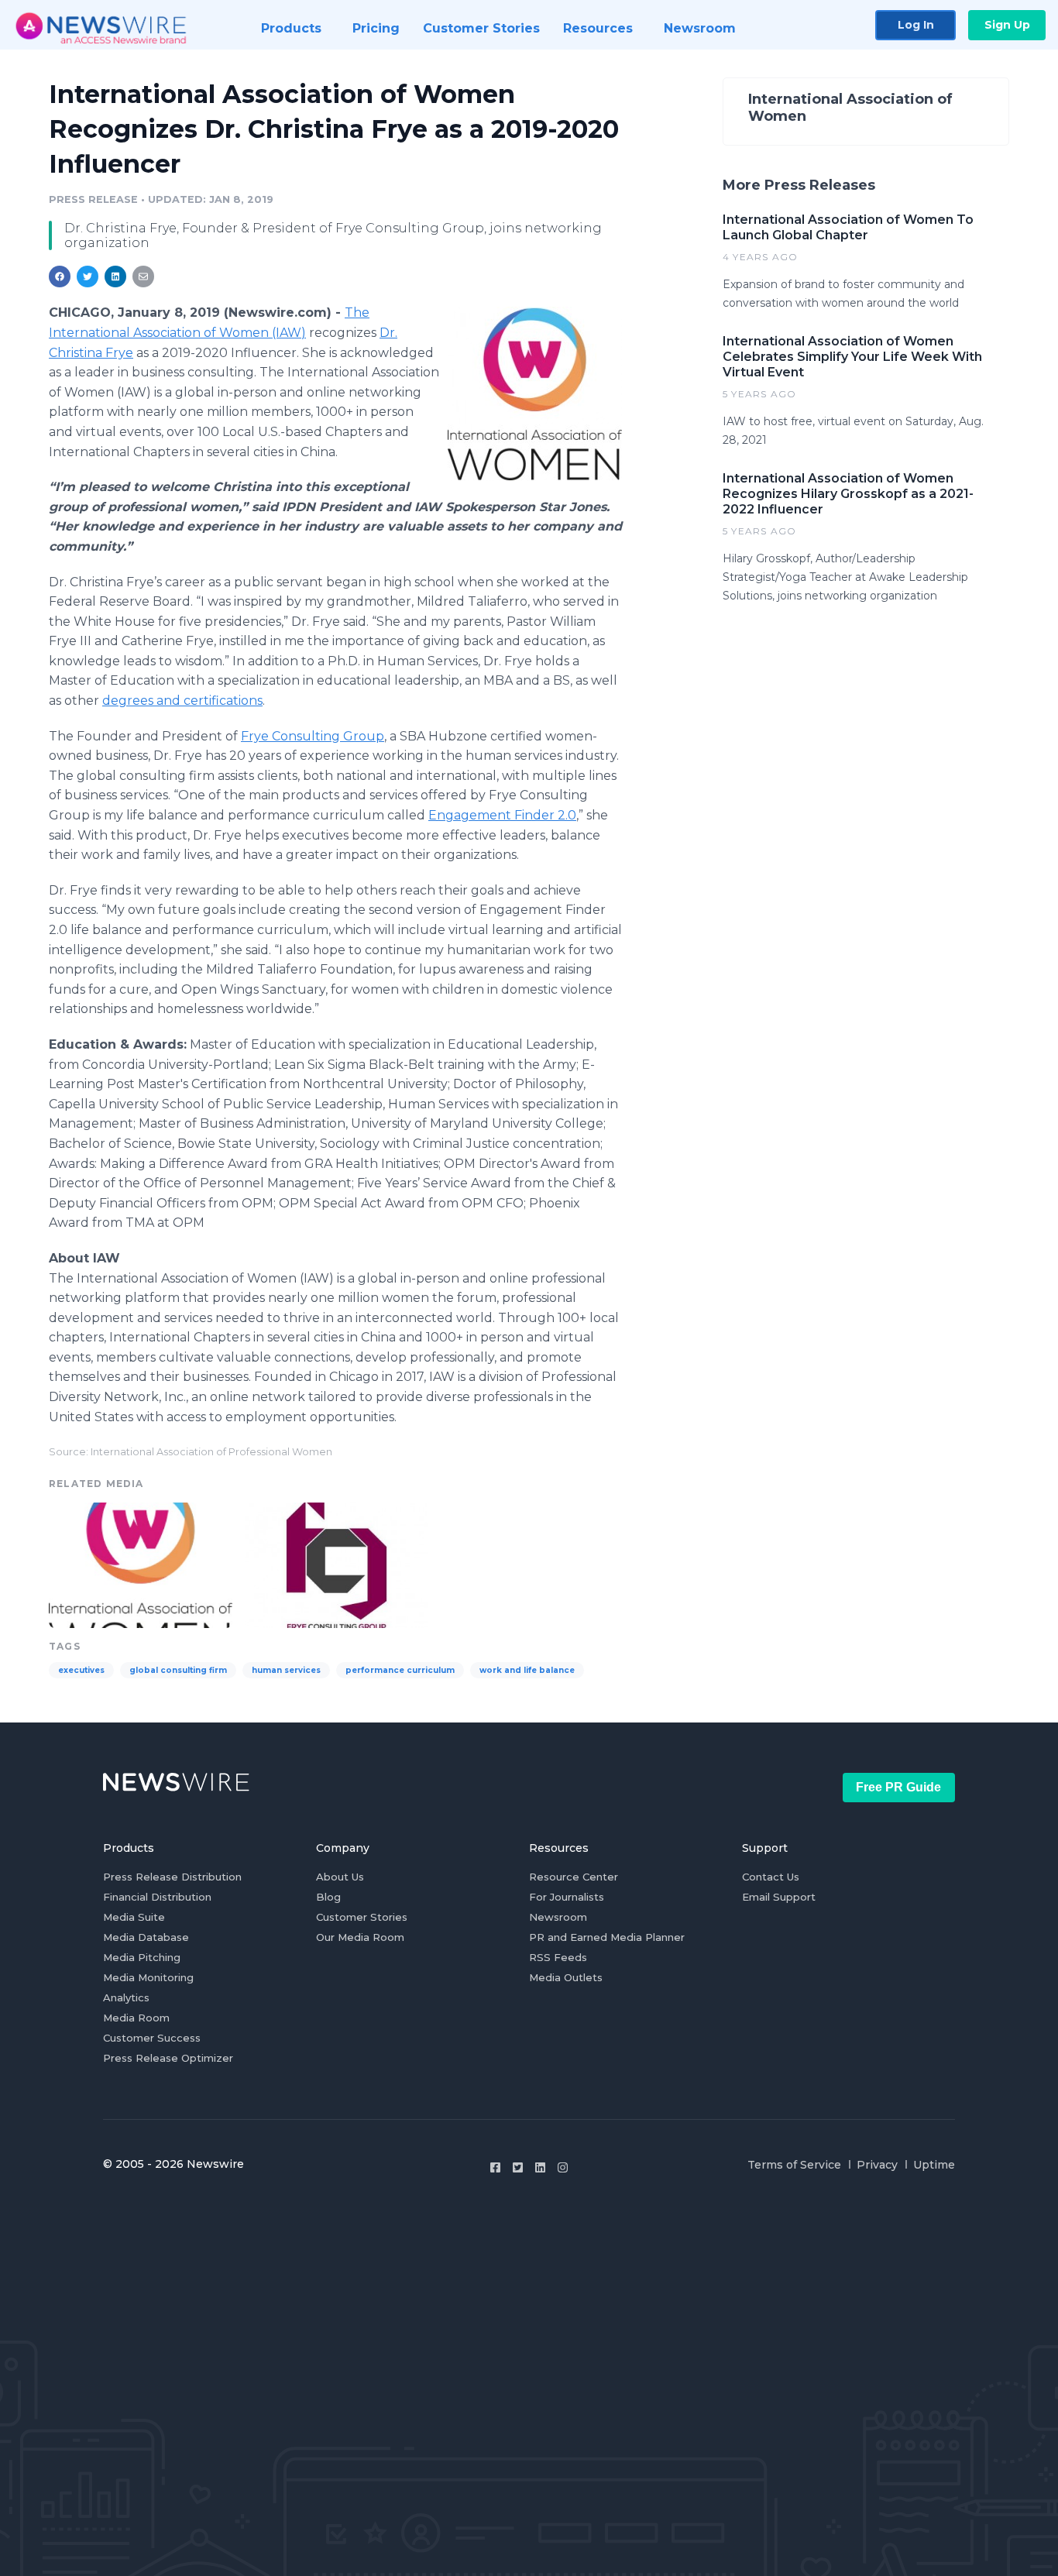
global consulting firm (178, 1670)
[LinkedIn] (540, 2167)
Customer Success (152, 2038)
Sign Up (1007, 25)
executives (81, 1670)
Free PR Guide (898, 1787)
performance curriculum (400, 1670)
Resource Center (574, 1877)
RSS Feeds (558, 1957)
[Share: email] (143, 276)
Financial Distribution (157, 1897)
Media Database (146, 1937)
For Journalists (567, 1897)
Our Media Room (360, 1937)
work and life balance (527, 1670)
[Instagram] (563, 2167)
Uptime (934, 2165)
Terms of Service (794, 2165)
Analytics (126, 1997)
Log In (916, 25)
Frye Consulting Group (313, 736)
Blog (328, 1897)
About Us (340, 1877)
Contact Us (771, 1877)
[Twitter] (518, 2167)
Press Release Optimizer (168, 2058)
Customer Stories (362, 1917)
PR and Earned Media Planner (607, 1937)
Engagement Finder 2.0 (502, 815)
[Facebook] (495, 2167)
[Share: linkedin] (116, 276)
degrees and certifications (182, 701)
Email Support (779, 1897)
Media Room (136, 2018)
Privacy (877, 2165)
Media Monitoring (148, 1977)
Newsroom (558, 1917)
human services (286, 1670)
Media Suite (134, 1917)
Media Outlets (566, 1977)
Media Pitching (142, 1957)
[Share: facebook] (60, 276)
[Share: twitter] (88, 276)
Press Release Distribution (172, 1877)
